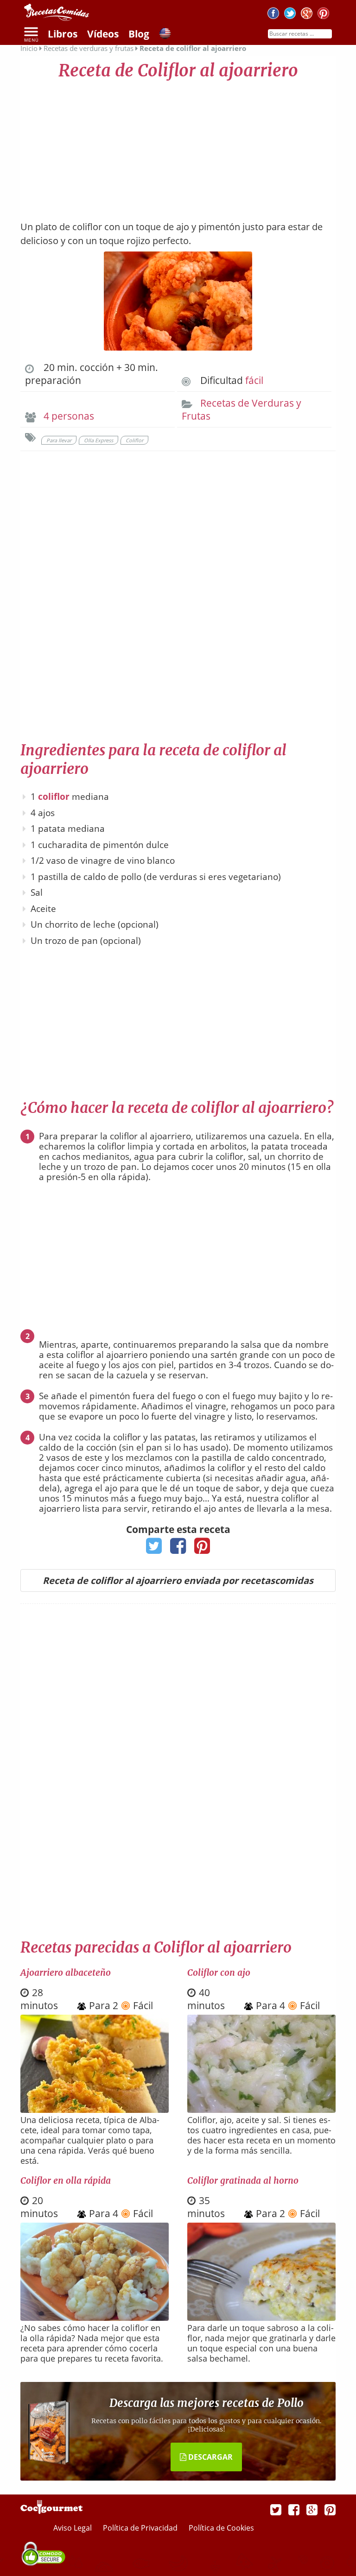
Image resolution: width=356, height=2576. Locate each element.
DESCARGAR (210, 2457)
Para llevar (59, 440)
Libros (63, 34)
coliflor (54, 797)
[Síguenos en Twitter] (290, 15)
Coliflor (134, 440)
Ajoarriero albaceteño (66, 1973)
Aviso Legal (73, 2528)
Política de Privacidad (141, 2528)
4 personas (69, 416)
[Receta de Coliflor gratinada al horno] (261, 2318)
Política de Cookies (221, 2528)
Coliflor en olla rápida (66, 2180)
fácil (254, 380)
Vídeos (103, 34)
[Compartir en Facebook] (178, 1549)
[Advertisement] (178, 146)
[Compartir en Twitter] (154, 1549)
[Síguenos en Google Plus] (312, 2509)
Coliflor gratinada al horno (243, 2180)
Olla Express (99, 440)
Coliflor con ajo (219, 1973)
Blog (139, 34)
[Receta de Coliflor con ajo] (261, 2110)
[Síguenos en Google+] (307, 15)
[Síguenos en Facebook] (273, 15)
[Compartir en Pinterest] (202, 1549)
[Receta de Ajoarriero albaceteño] (95, 2110)
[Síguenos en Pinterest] (323, 15)
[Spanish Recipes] (165, 35)
